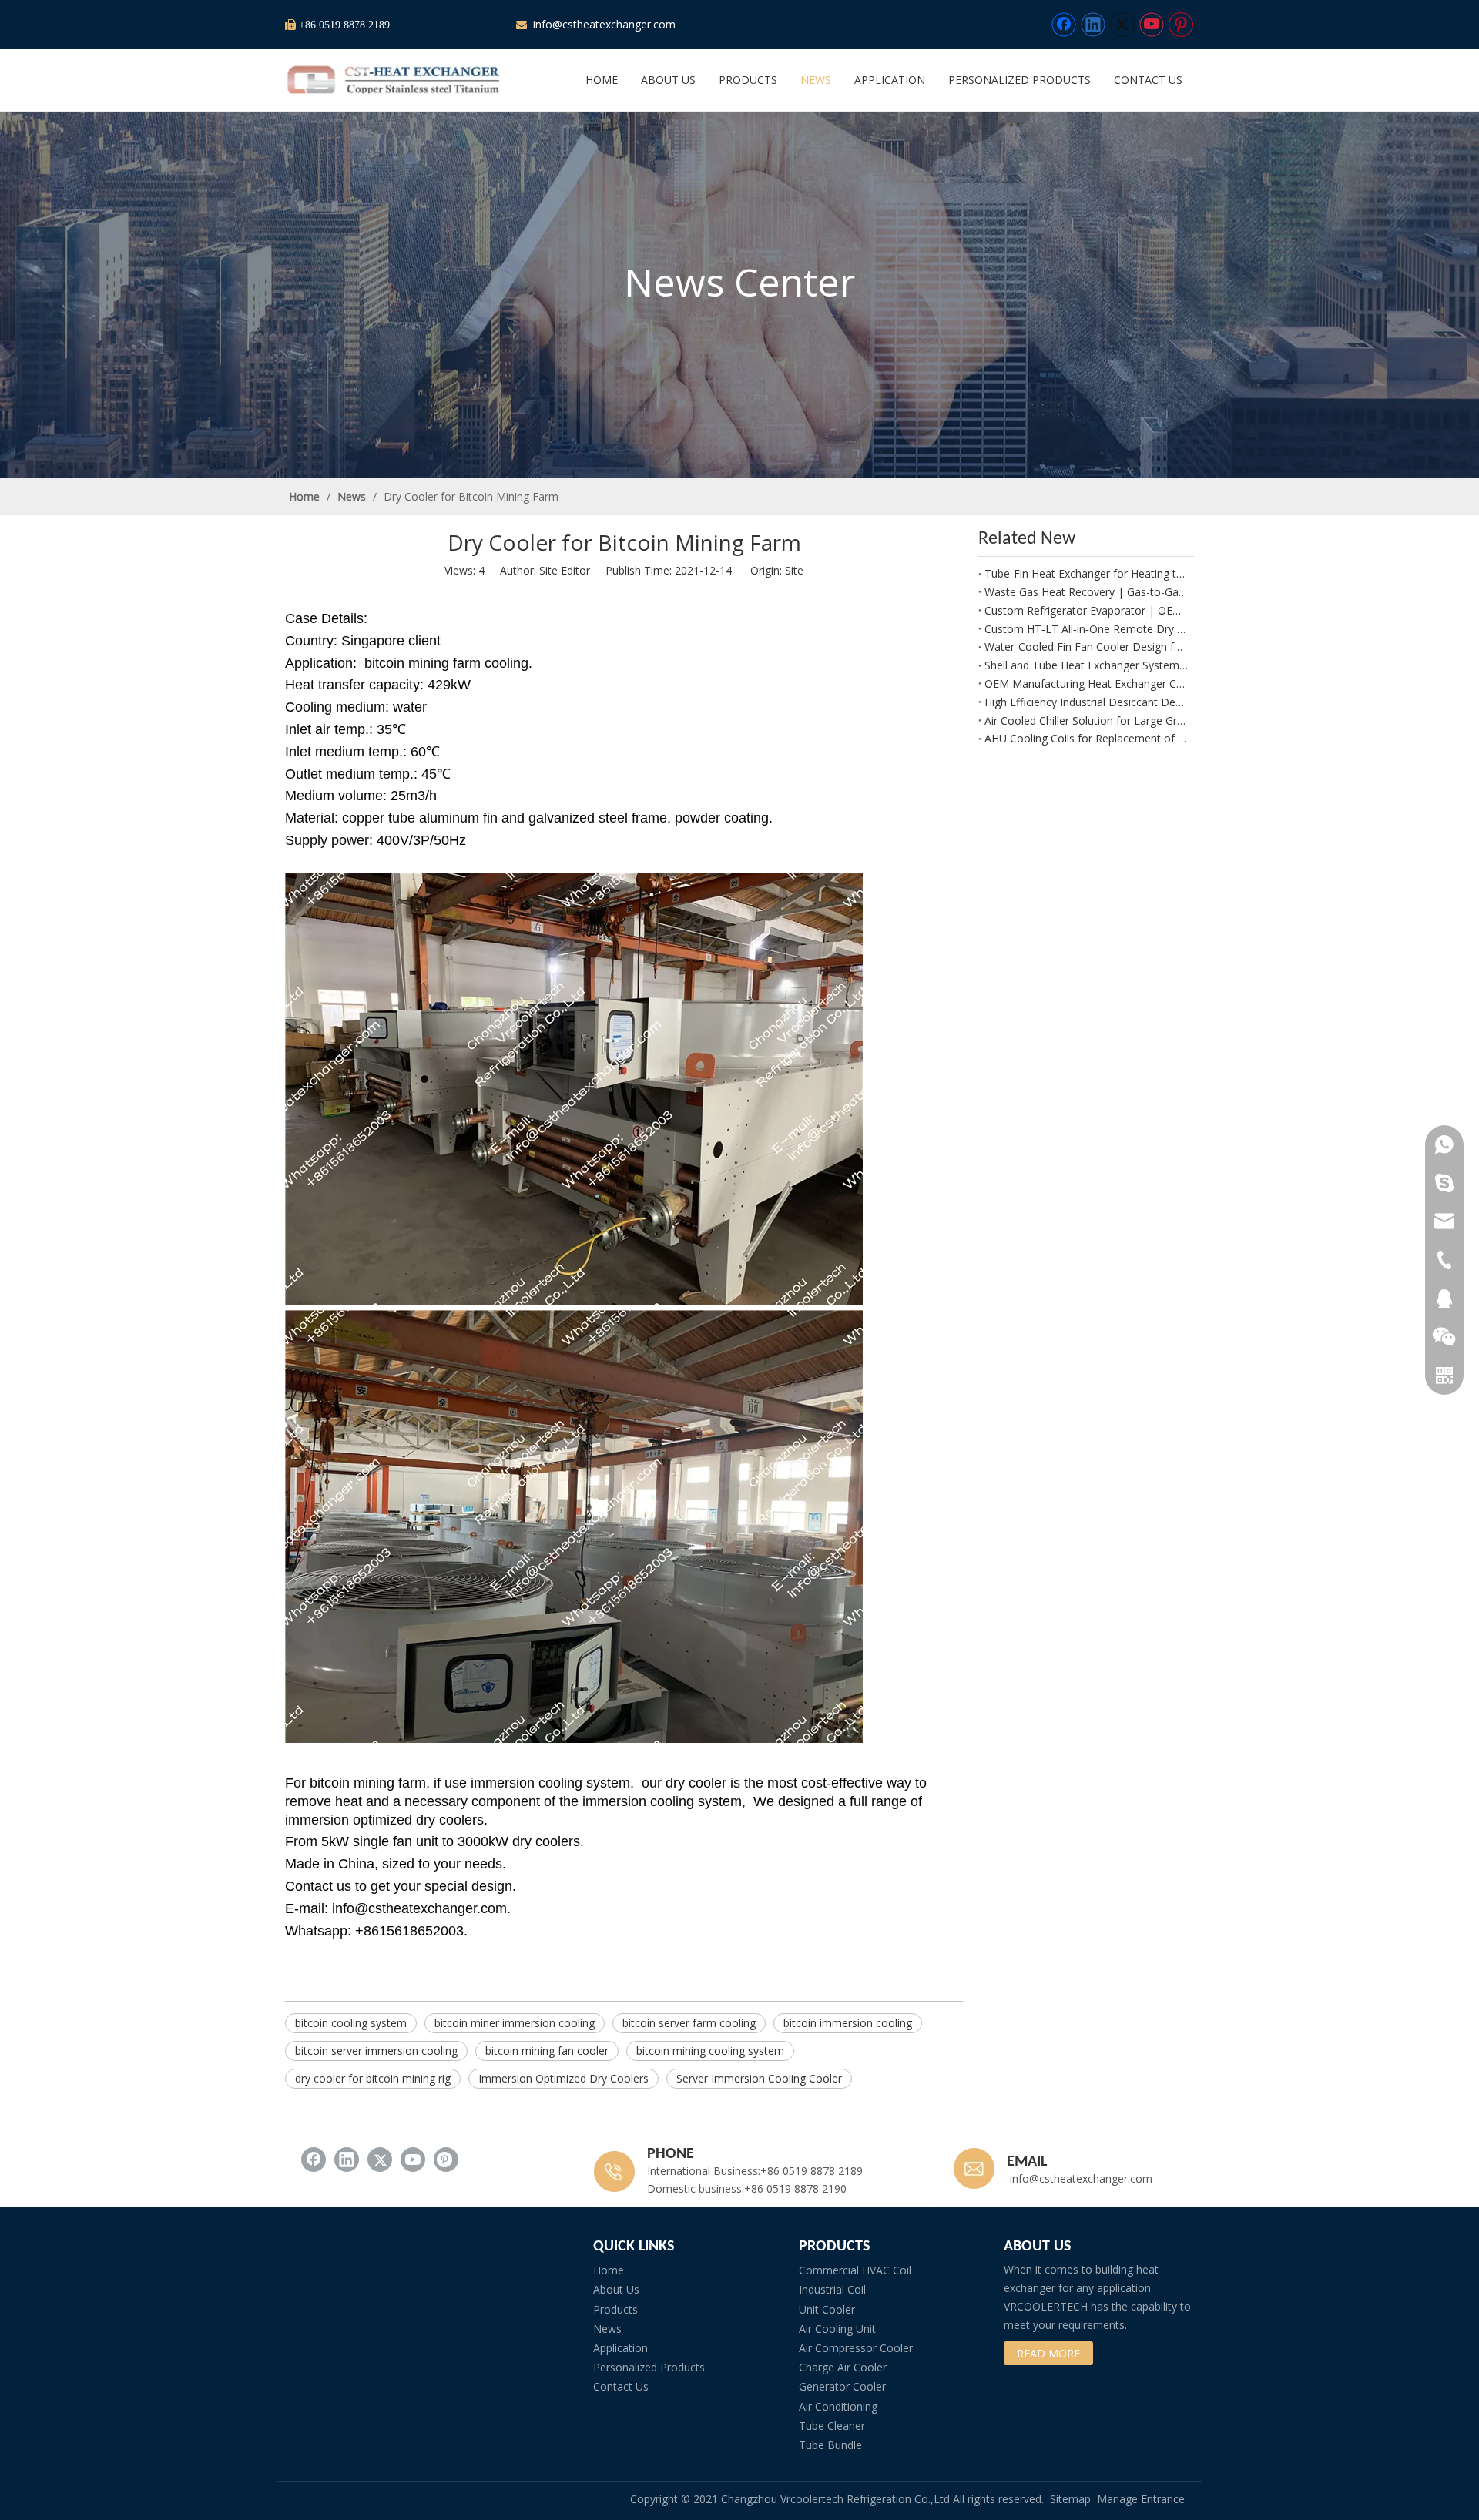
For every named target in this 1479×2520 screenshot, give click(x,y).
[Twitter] (1122, 25)
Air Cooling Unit (837, 2329)
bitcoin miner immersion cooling (515, 2023)
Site (794, 570)
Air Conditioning (838, 2406)
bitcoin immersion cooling (848, 2023)
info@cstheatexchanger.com (603, 24)
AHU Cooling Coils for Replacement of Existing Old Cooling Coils (1086, 738)
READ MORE (1048, 2353)
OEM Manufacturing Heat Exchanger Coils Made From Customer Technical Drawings (1086, 684)
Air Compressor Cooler (856, 2348)
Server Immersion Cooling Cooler (759, 2078)
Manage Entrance (1141, 2499)
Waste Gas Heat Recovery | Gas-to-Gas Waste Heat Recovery (1086, 592)
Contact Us (621, 2386)
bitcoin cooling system (351, 2023)
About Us (616, 2289)
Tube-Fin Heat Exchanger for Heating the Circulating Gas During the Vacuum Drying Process (1086, 573)
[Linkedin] (1093, 25)
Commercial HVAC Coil (855, 2270)
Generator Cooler (842, 2386)
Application (620, 2348)
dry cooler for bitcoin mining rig (373, 2078)
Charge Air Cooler (843, 2367)
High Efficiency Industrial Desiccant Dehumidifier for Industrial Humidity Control (1086, 702)
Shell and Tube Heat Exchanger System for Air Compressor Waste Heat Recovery (1086, 665)
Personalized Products (649, 2367)
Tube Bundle (830, 2445)
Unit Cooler (827, 2309)
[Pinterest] (1181, 25)
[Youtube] (1152, 25)
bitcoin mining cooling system (710, 2051)
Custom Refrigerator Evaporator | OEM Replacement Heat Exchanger (1086, 610)
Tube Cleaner (832, 2426)
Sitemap (1070, 2499)
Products (615, 2309)
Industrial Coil (832, 2289)
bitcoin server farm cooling (689, 2023)
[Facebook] (1064, 25)
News (607, 2329)
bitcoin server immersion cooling (376, 2051)
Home (609, 2270)
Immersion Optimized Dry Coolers (563, 2078)
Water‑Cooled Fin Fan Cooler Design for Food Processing (1086, 647)
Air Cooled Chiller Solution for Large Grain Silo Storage (1086, 720)
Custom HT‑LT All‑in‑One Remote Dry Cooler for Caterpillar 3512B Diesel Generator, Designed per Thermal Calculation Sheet (1086, 629)
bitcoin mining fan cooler (547, 2051)
